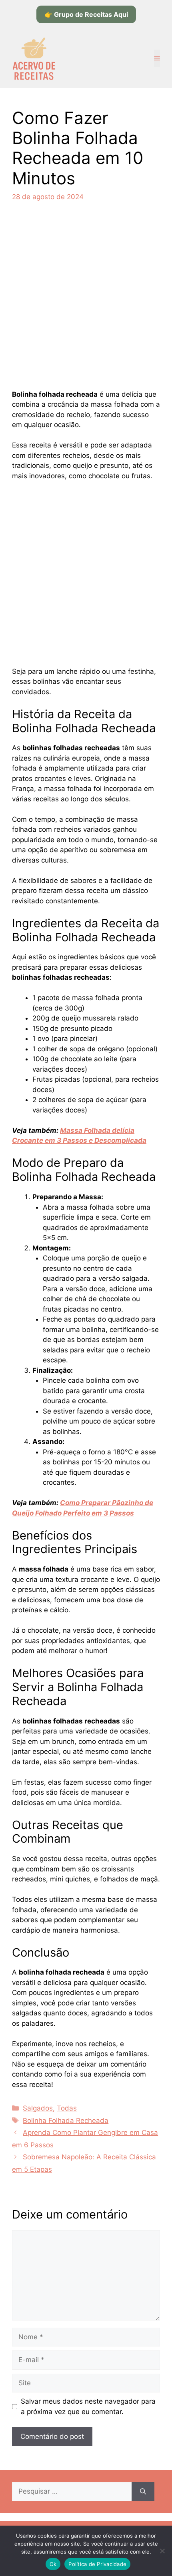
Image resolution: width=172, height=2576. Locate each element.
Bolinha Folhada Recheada (66, 2121)
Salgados (38, 2108)
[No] (162, 2551)
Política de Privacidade (97, 2564)
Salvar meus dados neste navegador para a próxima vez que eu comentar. (88, 2406)
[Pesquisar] (143, 2492)
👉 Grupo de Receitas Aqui (86, 14)
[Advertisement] (86, 300)
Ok (53, 2564)
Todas (67, 2108)
